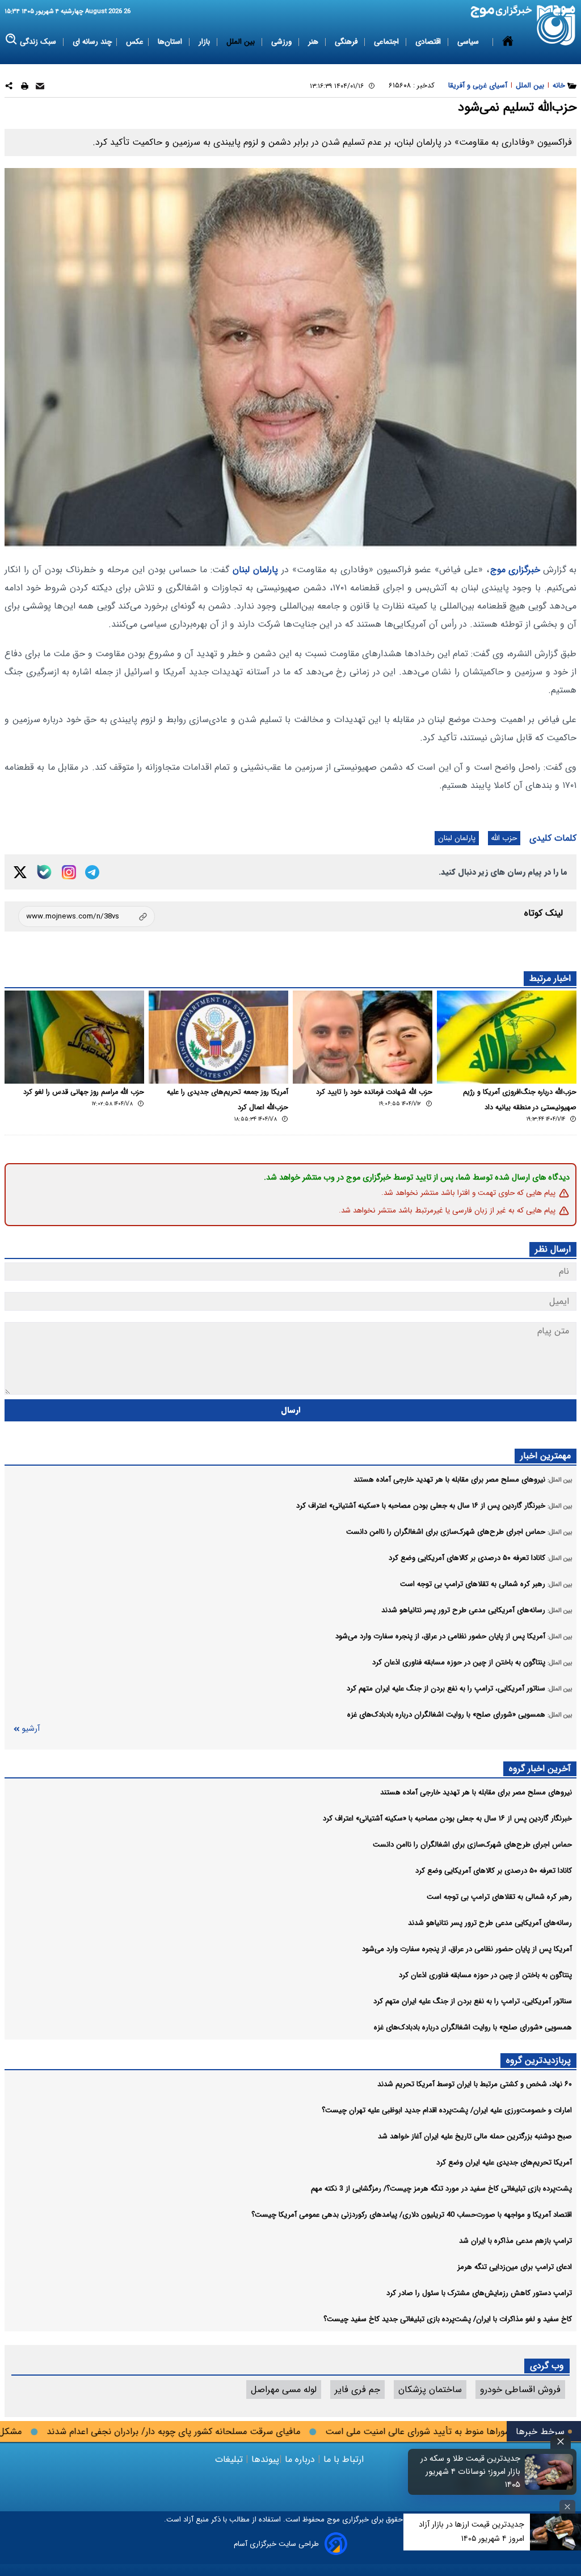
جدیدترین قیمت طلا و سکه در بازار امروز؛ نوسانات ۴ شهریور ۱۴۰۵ (470, 2472)
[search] (12, 39)
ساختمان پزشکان (430, 2390)
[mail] (40, 88)
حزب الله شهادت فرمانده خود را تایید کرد (374, 1092)
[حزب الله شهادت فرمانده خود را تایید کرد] (363, 1037)
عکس (135, 42)
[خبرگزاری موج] (556, 25)
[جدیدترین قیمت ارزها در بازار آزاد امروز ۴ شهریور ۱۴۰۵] (555, 2532)
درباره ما (300, 2459)
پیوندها (264, 2459)
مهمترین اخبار (546, 1456)
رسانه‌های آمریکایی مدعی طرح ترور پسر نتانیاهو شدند (490, 1923)
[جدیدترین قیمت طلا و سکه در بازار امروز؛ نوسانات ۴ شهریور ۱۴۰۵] (549, 2472)
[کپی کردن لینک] (87, 916)
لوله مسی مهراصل (284, 2390)
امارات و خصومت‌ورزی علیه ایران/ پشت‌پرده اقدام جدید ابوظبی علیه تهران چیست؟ (447, 2110)
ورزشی (283, 42)
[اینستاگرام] (69, 872)
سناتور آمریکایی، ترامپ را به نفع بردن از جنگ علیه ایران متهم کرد (473, 2001)
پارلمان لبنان (255, 570)
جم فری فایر (357, 2390)
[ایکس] (20, 872)
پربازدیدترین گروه (538, 2060)
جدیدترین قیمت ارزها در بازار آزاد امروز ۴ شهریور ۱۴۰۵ (471, 2531)
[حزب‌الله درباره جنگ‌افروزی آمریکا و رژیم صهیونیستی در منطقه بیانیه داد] (507, 1037)
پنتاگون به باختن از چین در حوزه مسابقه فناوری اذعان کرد (485, 1975)
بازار (205, 42)
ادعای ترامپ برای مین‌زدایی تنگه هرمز (515, 2267)
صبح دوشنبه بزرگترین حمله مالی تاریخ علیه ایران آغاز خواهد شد (475, 2136)
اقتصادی (429, 42)
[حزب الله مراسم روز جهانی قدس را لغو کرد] (74, 1037)
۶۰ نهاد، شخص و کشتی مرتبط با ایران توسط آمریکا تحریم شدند (475, 2084)
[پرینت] (25, 88)
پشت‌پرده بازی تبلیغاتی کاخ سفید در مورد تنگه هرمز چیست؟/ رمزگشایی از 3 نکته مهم (441, 2189)
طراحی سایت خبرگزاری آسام (276, 2544)
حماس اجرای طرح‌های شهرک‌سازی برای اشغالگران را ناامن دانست (472, 1845)
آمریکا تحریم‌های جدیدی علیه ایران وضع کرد (504, 2162)
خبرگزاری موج (515, 570)
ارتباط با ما (344, 2459)
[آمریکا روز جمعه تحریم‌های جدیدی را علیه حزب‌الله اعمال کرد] (218, 1037)
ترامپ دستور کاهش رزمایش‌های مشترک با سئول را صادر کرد (479, 2293)
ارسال (291, 1410)
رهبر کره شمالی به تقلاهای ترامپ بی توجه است (499, 1897)
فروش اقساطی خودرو (520, 2390)
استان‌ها (171, 42)
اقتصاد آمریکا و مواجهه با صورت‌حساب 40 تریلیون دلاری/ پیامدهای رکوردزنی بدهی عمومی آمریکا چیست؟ (412, 2215)
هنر (314, 42)
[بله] (44, 872)
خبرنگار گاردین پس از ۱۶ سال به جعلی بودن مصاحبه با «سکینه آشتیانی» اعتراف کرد (447, 1818)
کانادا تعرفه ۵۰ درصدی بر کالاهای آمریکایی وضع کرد (494, 1871)
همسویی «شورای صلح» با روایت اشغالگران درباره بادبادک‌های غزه (473, 2027)
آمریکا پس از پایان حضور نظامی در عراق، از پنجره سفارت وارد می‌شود (467, 1949)
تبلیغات (230, 2459)
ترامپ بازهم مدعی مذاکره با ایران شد (515, 2241)
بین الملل (242, 42)
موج (332, 2520)
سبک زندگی (39, 42)
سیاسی (469, 42)
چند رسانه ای (92, 42)
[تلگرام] (92, 872)
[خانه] (508, 42)
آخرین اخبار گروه (540, 1769)
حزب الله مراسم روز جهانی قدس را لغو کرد (84, 1092)
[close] (561, 2442)
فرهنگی (347, 42)
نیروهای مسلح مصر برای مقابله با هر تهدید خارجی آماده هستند (476, 1792)
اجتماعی (388, 42)
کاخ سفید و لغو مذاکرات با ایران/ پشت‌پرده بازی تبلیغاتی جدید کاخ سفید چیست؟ (448, 2319)
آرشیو (31, 1729)
